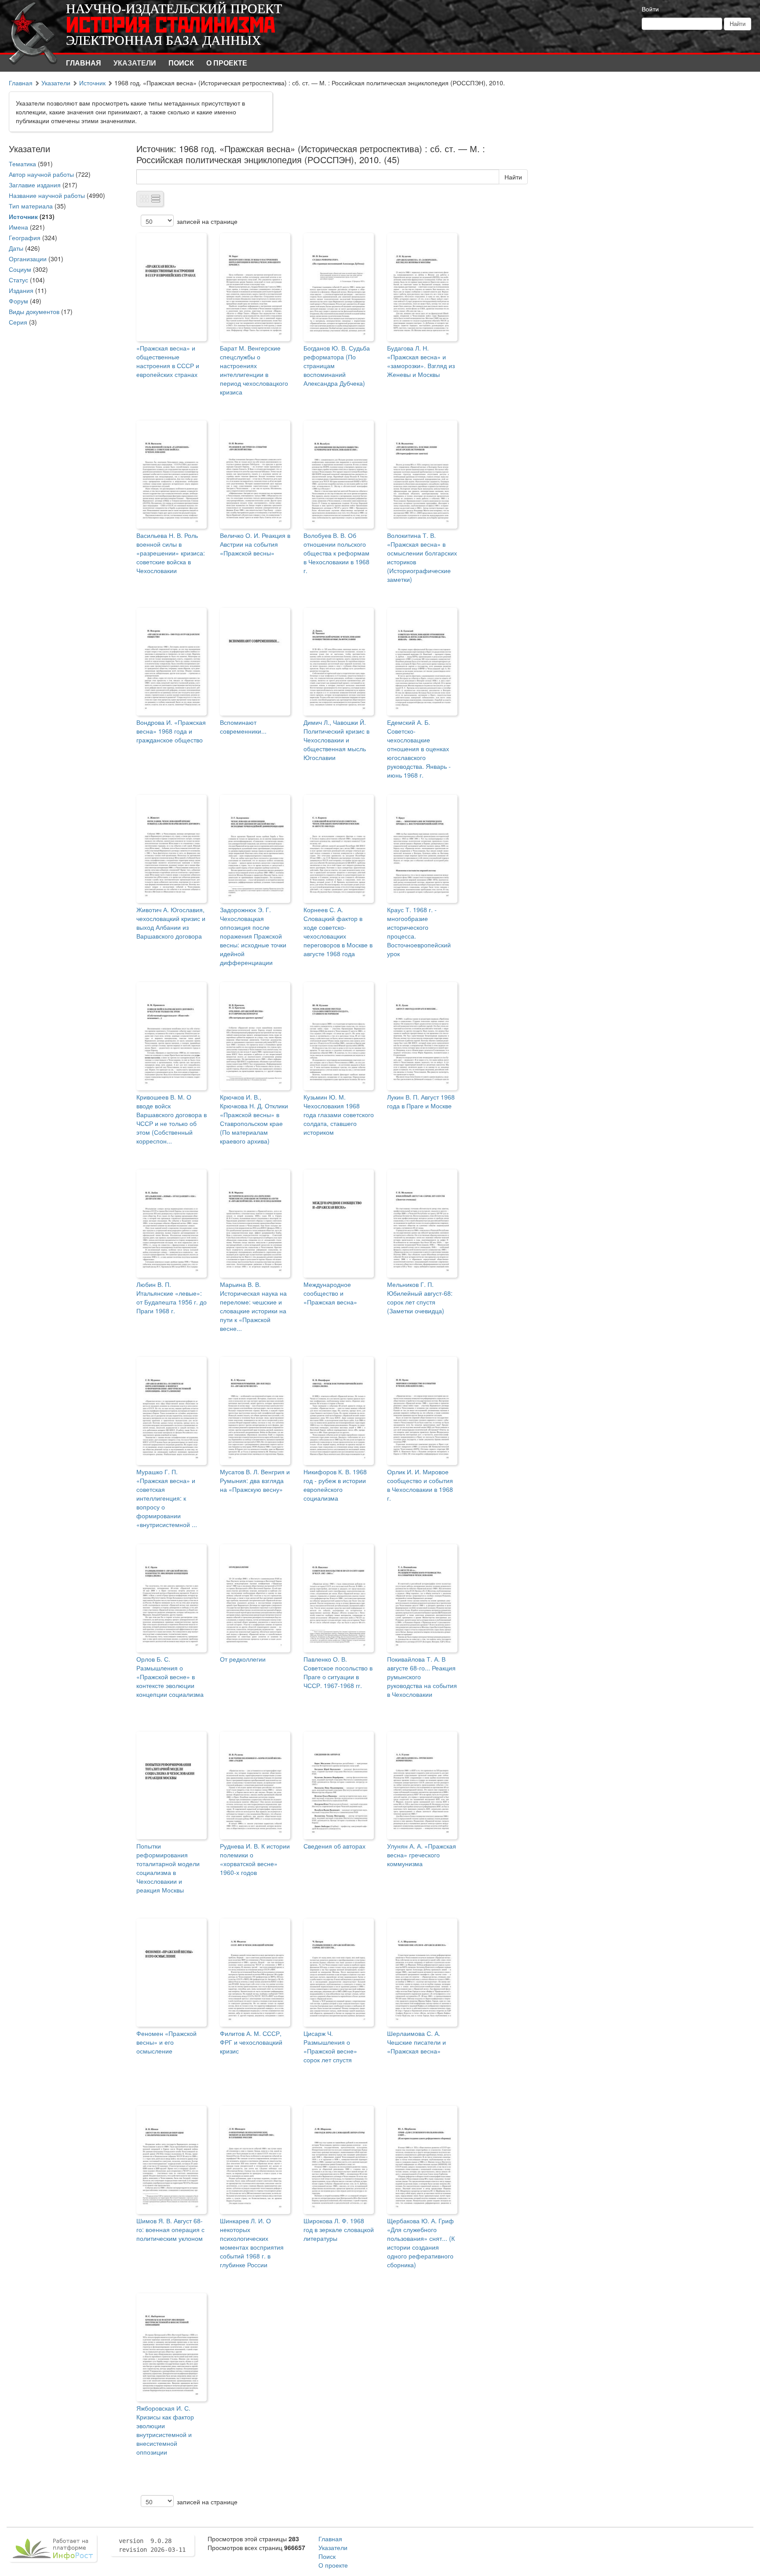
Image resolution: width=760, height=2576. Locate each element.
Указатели (135, 63)
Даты (16, 248)
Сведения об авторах (334, 1846)
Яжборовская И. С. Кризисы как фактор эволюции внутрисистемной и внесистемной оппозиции (165, 2430)
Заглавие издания (35, 185)
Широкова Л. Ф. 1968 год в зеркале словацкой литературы (339, 2229)
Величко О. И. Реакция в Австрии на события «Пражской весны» (255, 544)
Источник (92, 83)
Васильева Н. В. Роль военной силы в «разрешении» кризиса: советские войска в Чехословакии (171, 553)
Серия (18, 322)
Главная (84, 63)
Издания (21, 290)
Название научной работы (47, 195)
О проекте (227, 63)
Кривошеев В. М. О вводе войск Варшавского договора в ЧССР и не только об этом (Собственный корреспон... (172, 1119)
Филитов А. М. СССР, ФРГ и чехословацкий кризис (251, 2042)
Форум (18, 301)
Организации (28, 259)
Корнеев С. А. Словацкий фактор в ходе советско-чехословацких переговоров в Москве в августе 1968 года (338, 932)
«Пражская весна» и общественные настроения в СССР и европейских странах (168, 361)
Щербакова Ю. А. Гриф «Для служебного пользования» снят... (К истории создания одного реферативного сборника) (421, 2243)
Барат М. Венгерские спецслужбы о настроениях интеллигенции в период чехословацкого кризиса (254, 370)
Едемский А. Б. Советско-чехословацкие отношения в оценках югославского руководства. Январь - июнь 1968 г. (419, 749)
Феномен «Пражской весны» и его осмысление (166, 2042)
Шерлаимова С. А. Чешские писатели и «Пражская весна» (417, 2042)
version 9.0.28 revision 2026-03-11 (152, 2545)
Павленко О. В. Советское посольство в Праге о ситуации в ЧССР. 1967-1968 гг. (338, 1672)
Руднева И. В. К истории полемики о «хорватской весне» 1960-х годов (255, 1859)
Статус (18, 280)
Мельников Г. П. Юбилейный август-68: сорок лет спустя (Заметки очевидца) (420, 1297)
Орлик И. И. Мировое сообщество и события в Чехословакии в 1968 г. (420, 1485)
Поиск (181, 63)
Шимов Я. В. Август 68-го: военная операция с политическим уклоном (170, 2229)
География (25, 238)
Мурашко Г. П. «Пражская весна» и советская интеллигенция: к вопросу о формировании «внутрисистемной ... (167, 1498)
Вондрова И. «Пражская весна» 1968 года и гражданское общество (171, 731)
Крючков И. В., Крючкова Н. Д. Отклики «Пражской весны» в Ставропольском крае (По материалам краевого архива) (254, 1119)
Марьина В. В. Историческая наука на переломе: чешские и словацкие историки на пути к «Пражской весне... (253, 1306)
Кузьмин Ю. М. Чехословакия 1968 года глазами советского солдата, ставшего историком (339, 1114)
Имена (18, 227)
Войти (650, 9)
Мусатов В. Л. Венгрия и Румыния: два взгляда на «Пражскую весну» (255, 1480)
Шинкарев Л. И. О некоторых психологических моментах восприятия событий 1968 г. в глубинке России (252, 2243)
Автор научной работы (41, 174)
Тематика (22, 164)
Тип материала (31, 206)
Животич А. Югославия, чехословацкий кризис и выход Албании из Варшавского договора (171, 923)
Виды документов (34, 311)
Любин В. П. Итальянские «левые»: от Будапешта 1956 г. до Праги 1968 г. (172, 1297)
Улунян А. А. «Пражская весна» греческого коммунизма (422, 1855)
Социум (20, 269)
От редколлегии (243, 1659)
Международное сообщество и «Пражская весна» (330, 1293)
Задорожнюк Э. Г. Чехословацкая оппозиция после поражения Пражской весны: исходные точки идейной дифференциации (253, 936)
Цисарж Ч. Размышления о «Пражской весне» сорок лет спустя (330, 2046)
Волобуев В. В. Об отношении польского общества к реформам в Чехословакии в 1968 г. (336, 553)
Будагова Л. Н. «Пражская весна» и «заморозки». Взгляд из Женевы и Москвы (421, 361)
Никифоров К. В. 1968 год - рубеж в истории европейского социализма (335, 1485)
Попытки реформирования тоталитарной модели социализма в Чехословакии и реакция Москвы (168, 1868)
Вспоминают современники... (243, 727)
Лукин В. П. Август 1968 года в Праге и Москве (421, 1101)
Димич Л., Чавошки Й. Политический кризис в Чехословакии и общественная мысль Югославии (336, 740)
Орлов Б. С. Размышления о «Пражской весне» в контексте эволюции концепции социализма (170, 1677)
